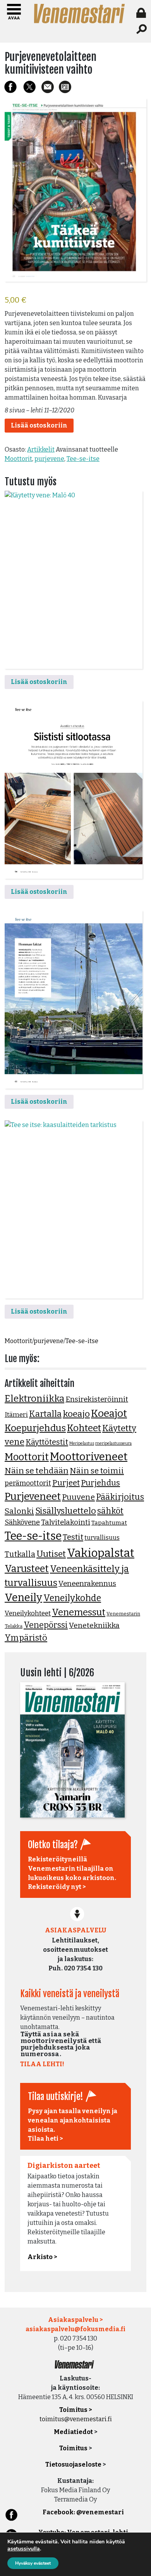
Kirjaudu (142, 13)
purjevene (49, 459)
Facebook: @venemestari (83, 2512)
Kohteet (84, 1428)
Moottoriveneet (89, 1457)
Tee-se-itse (83, 459)
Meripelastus (82, 1443)
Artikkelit (41, 449)
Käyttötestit (47, 1442)
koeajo (76, 1414)
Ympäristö (26, 1638)
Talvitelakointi (66, 1522)
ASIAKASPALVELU (75, 1930)
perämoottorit (28, 1483)
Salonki (19, 1511)
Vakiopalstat (101, 1553)
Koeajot (109, 1413)
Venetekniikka (94, 1625)
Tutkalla (20, 1554)
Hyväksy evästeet (33, 2563)
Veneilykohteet (28, 1613)
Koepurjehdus (35, 1428)
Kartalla (45, 1414)
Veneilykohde (72, 1598)
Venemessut (79, 1612)
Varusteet (27, 1569)
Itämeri (16, 1415)
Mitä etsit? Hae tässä (142, 29)
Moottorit (18, 459)
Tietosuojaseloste (73, 2464)
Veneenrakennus (87, 1584)
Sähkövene (22, 1522)
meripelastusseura (113, 1443)
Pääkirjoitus (120, 1497)
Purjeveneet (33, 1496)
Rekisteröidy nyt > (57, 1887)
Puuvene (78, 1497)
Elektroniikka (34, 1399)
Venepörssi (46, 1625)
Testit (73, 1537)
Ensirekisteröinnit (97, 1399)
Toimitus (73, 2448)
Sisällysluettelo (66, 1511)
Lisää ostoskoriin (39, 425)
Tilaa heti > (45, 2139)
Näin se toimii (97, 1471)
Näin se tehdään (37, 1471)
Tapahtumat (109, 1523)
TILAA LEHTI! (42, 2064)
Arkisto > (42, 2257)
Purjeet (66, 1483)
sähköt (110, 1511)
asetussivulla (24, 2549)
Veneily (23, 1598)
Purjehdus (100, 1483)
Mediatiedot (73, 2432)
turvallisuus (102, 1538)
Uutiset (51, 1554)
